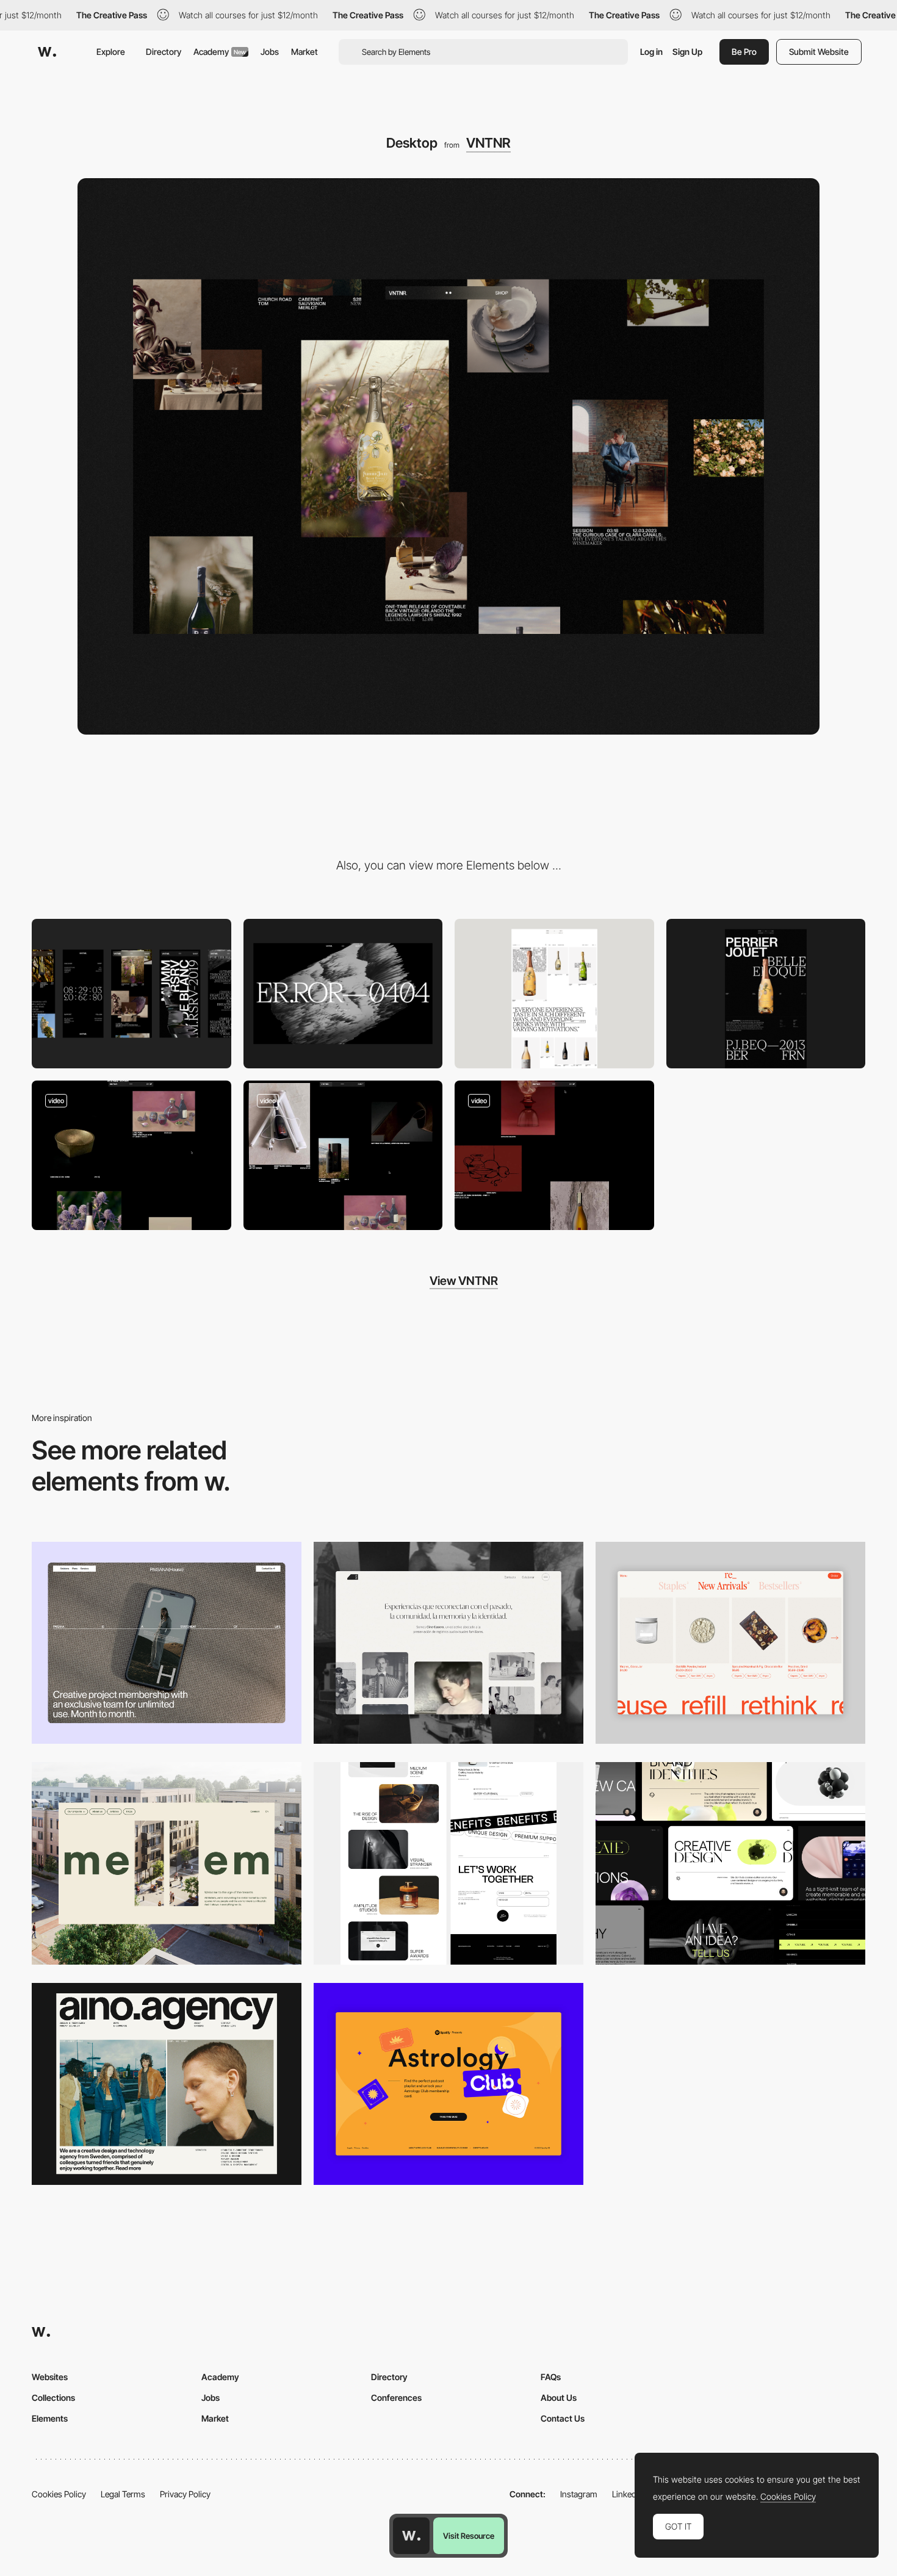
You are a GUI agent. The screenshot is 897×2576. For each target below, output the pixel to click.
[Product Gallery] (730, 1643)
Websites (50, 2377)
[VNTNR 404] (343, 994)
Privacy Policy (185, 2494)
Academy (220, 52)
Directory (164, 52)
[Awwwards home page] (411, 2536)
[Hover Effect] (131, 1156)
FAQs (551, 2377)
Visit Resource (469, 2536)
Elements (50, 2418)
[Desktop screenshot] (448, 1643)
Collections (53, 2398)
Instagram (579, 2494)
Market (304, 52)
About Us (559, 2398)
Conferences (396, 2398)
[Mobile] (131, 994)
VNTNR (488, 143)
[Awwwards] (47, 52)
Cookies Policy (59, 2494)
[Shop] (554, 994)
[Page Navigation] (343, 1156)
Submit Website (819, 52)
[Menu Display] (554, 1156)
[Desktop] (167, 1643)
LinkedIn (628, 2494)
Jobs (270, 52)
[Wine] (766, 994)
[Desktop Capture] (448, 2084)
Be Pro (744, 52)
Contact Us (563, 2418)
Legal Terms (123, 2494)
